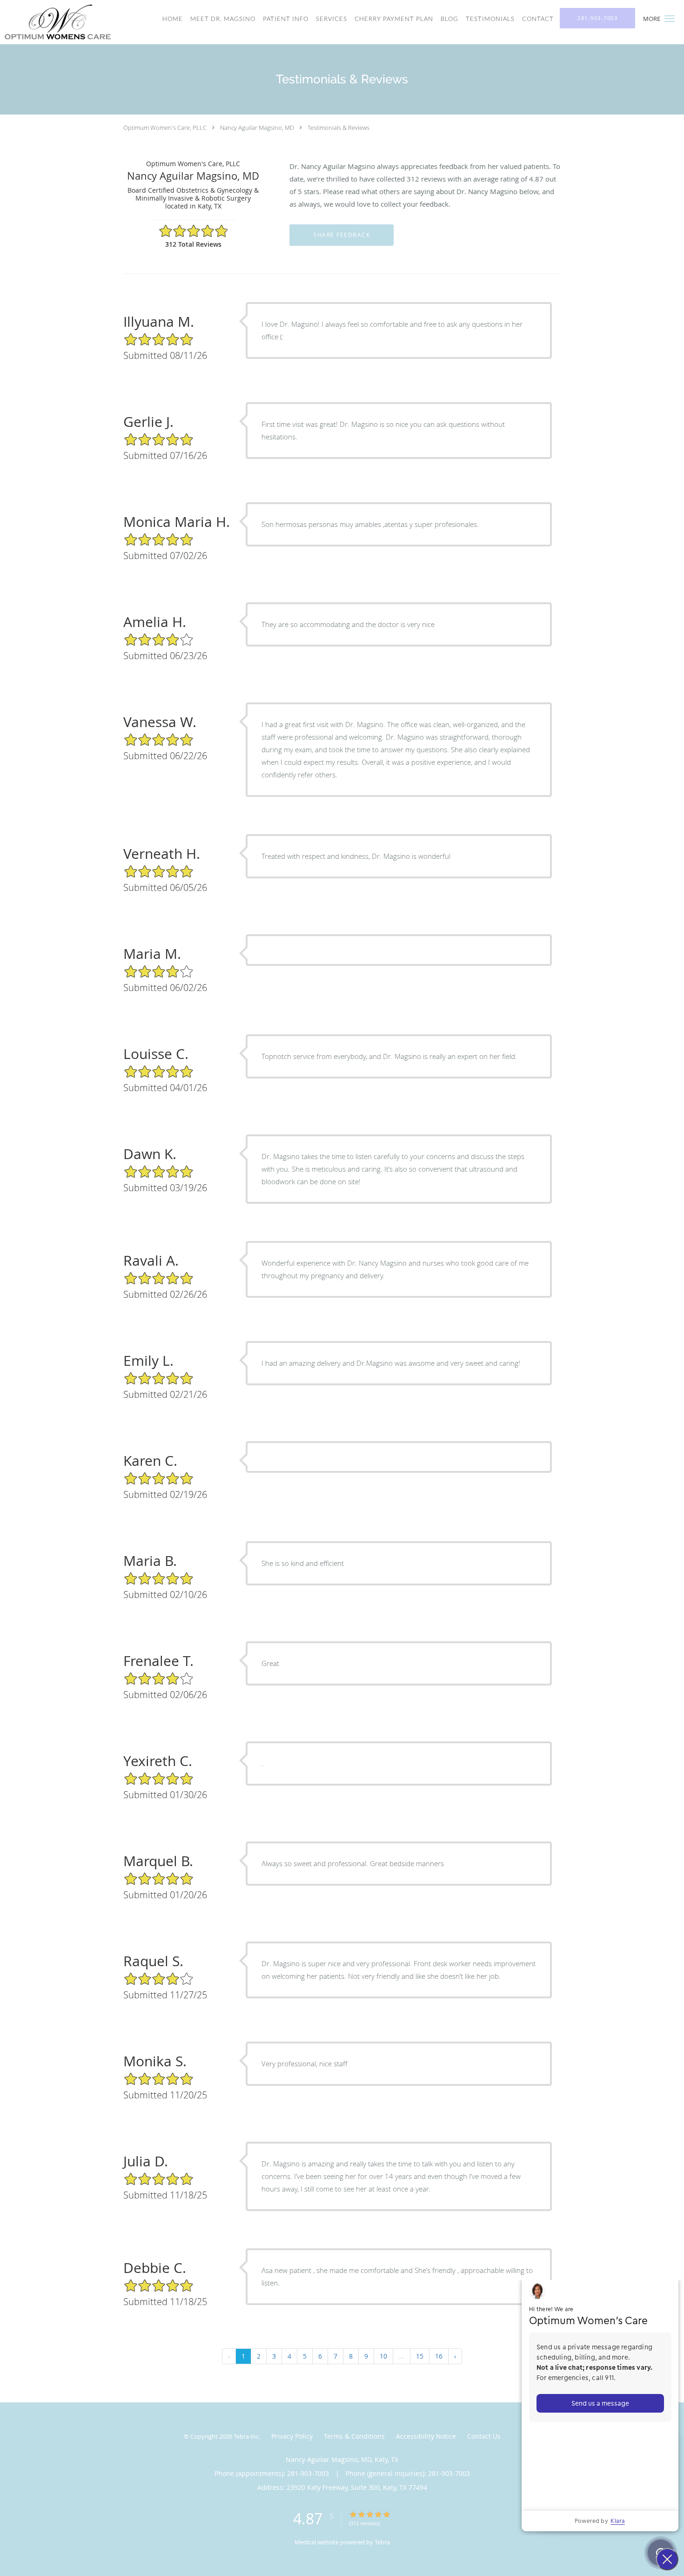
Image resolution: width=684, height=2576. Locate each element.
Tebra (382, 2542)
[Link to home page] (55, 22)
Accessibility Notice (426, 2436)
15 (420, 2356)
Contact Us (484, 2436)
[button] (670, 19)
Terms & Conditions (354, 2436)
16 (439, 2356)
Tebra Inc (246, 2436)
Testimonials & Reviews (339, 128)
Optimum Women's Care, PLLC (165, 128)
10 (383, 2356)
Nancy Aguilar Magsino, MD (257, 128)
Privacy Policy (292, 2436)
